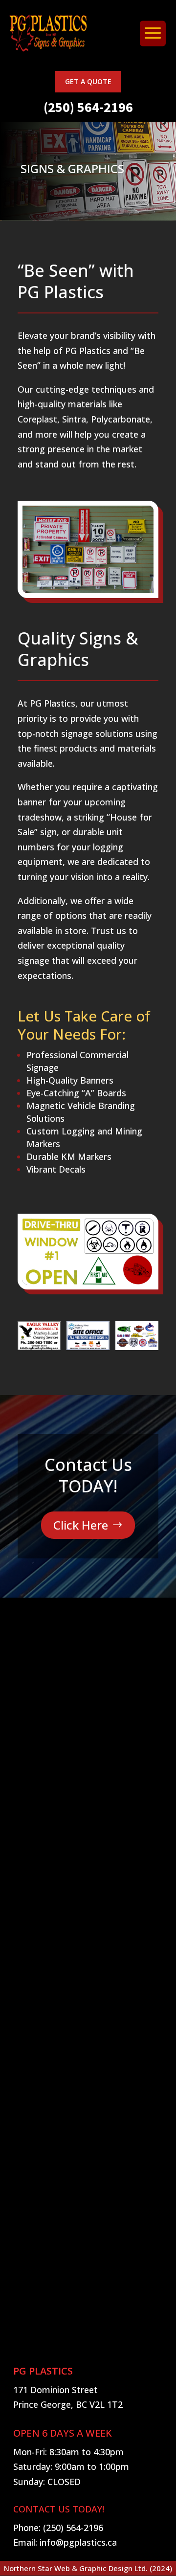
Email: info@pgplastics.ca (65, 2542)
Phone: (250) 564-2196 (58, 2528)
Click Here (81, 1525)
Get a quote (88, 81)
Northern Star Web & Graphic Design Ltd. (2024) (88, 2568)
